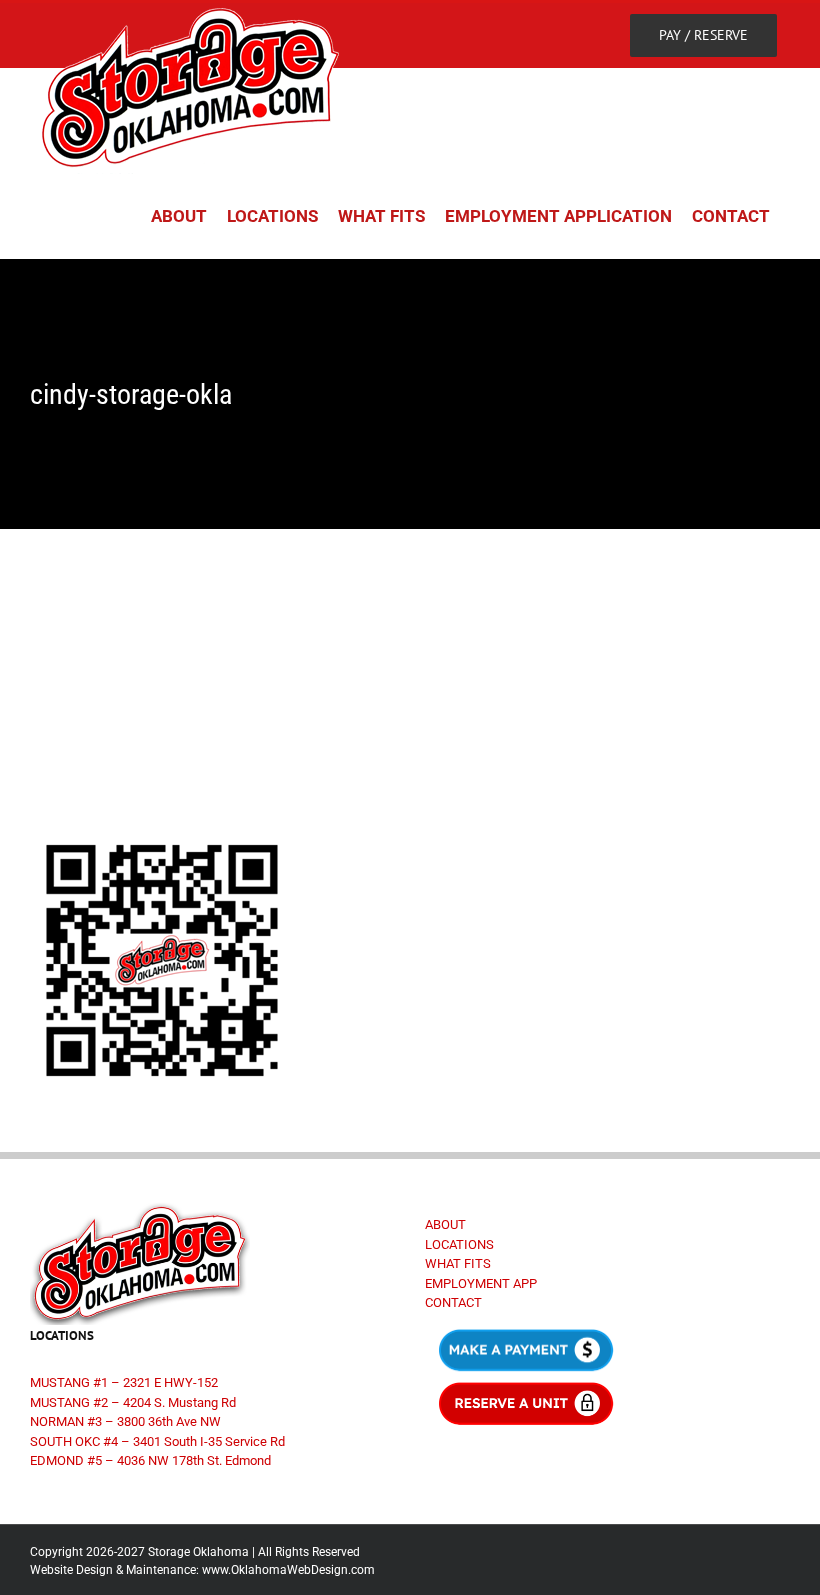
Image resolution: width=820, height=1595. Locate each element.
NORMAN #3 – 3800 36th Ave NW (125, 1421)
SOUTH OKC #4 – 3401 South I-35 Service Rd (157, 1441)
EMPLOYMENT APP (481, 1283)
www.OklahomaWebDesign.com (288, 1570)
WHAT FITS (458, 1263)
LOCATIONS (459, 1244)
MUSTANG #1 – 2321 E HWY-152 (124, 1382)
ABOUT (445, 1224)
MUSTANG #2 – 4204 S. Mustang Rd (133, 1402)
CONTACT (453, 1302)
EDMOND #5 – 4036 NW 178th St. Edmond (150, 1460)
